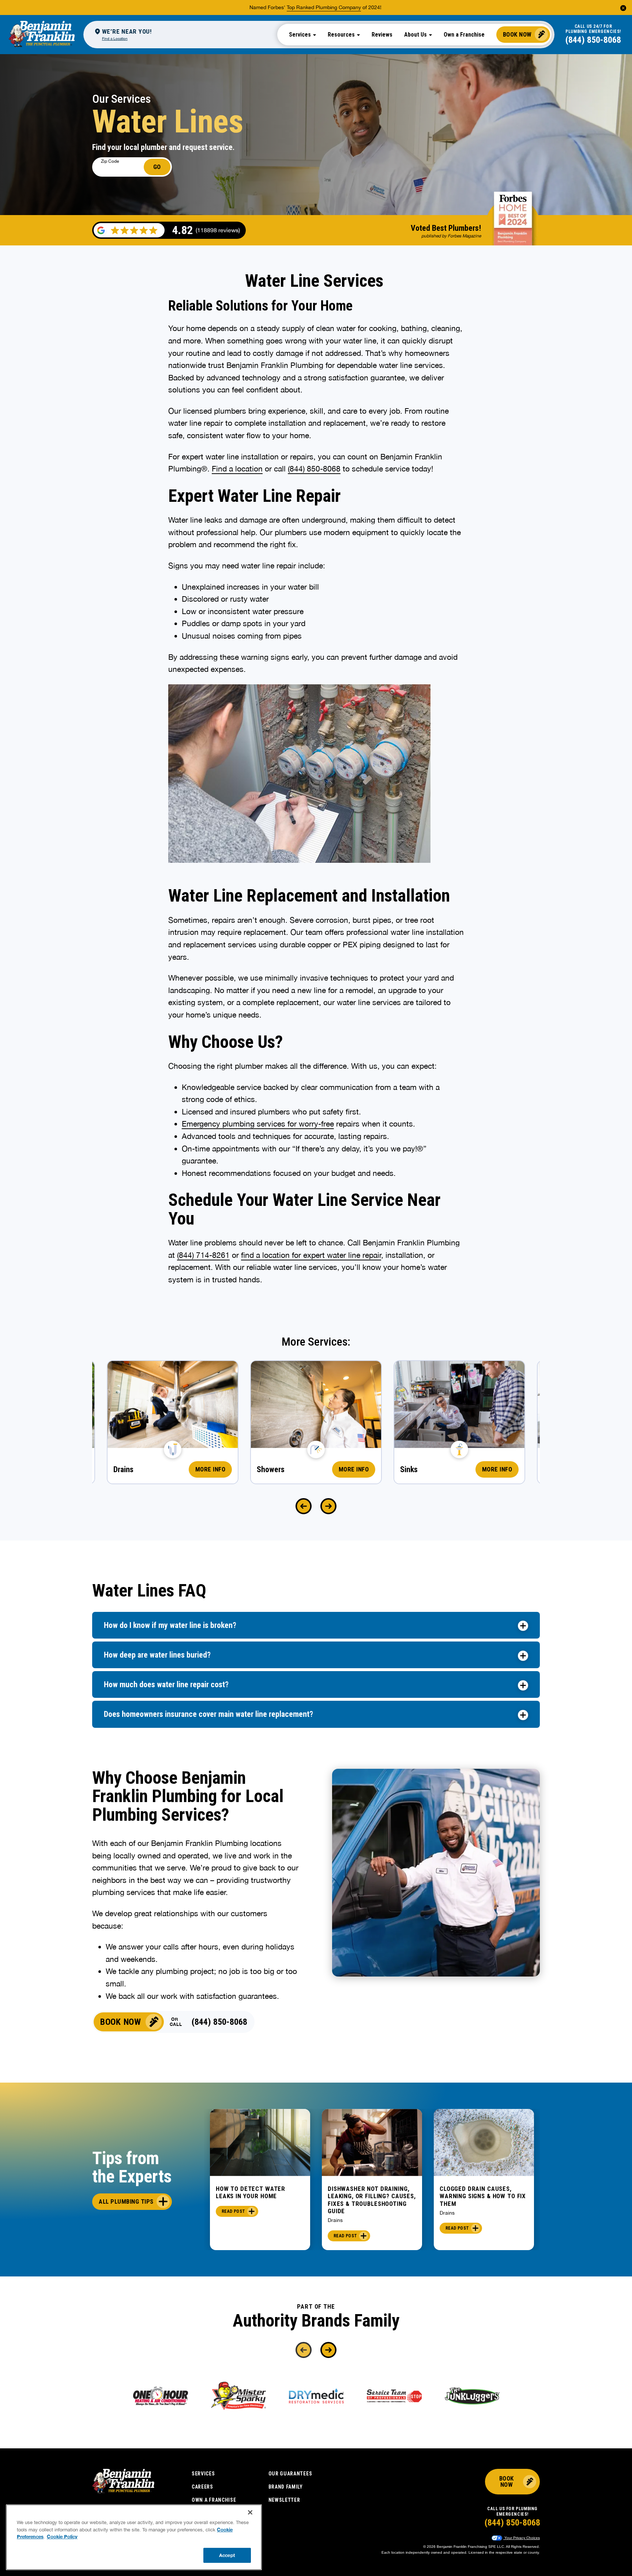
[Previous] (304, 1506)
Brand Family (286, 2487)
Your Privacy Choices (522, 2538)
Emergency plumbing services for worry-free (258, 1124)
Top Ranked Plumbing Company (324, 7)
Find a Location (115, 38)
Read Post (233, 2211)
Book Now (517, 34)
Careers (202, 2487)
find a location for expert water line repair (311, 1255)
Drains (335, 2220)
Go (157, 167)
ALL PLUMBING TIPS (126, 2201)
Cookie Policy (62, 2536)
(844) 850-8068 (593, 40)
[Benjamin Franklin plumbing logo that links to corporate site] (42, 34)
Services (203, 2474)
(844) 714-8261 (203, 1255)
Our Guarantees (290, 2474)
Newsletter (284, 2500)
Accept (227, 2555)
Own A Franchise (214, 2500)
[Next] (328, 1506)
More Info (210, 1469)
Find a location (237, 469)
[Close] (250, 2512)
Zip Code (110, 161)
